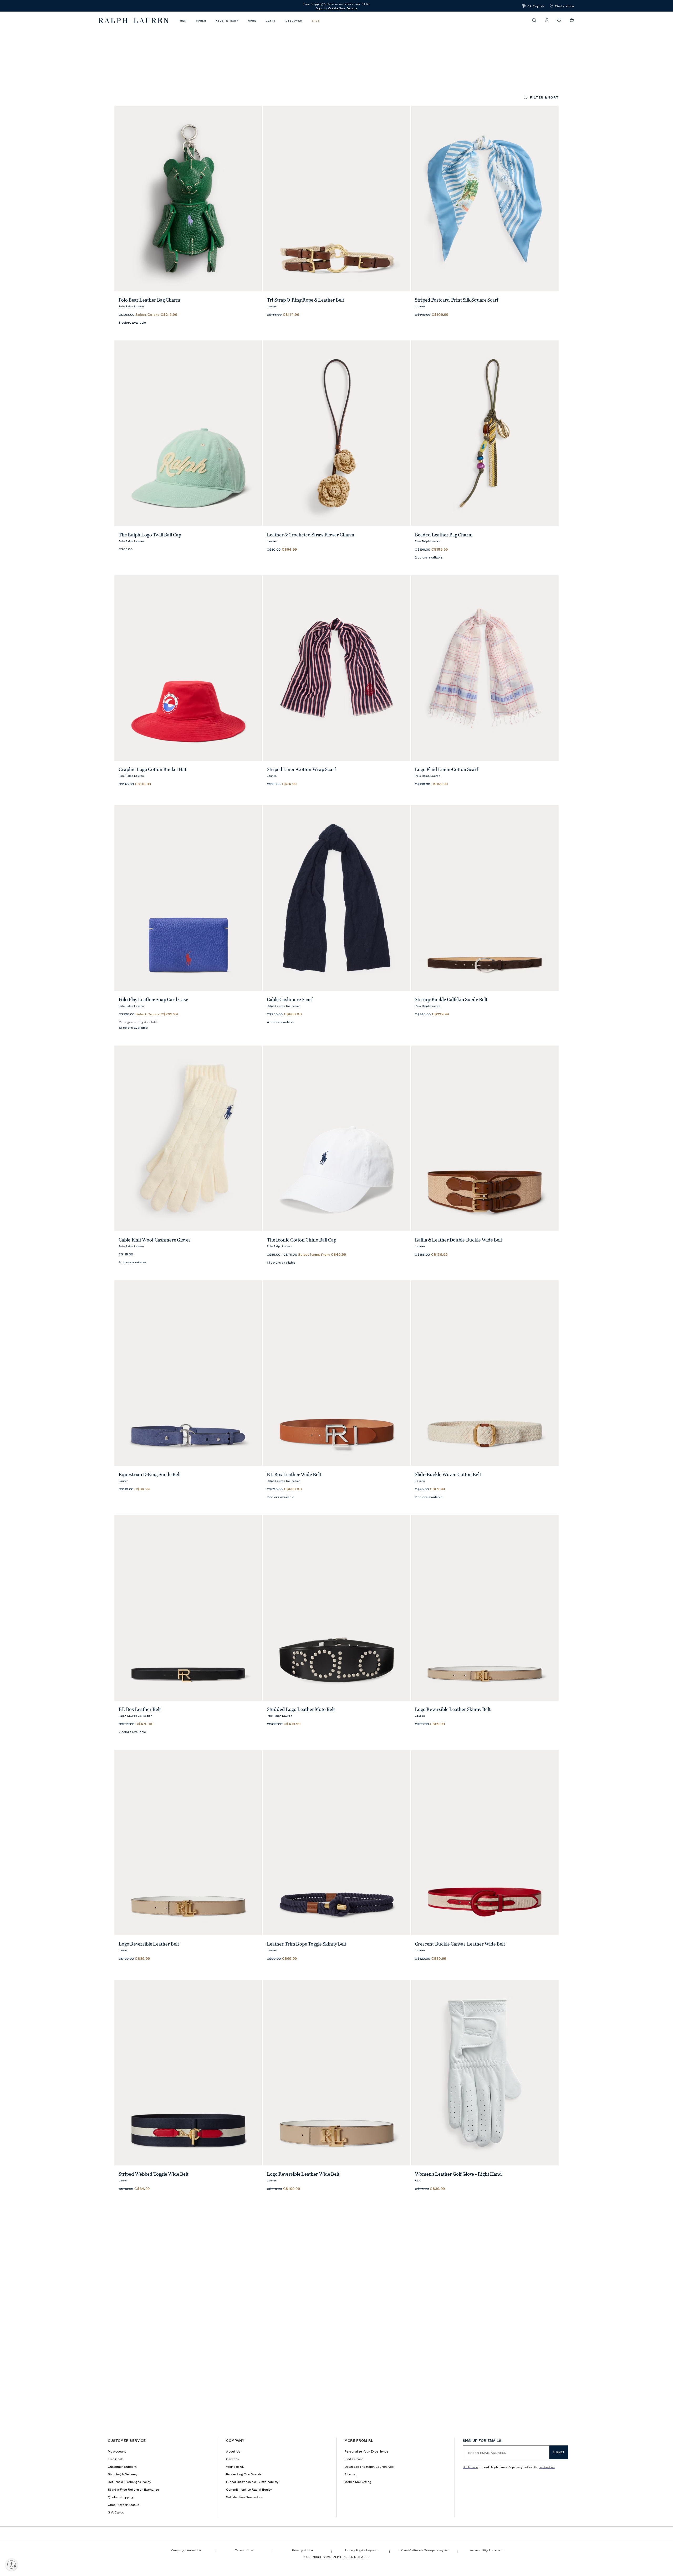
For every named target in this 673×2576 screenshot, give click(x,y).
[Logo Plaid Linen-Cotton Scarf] (485, 668)
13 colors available (281, 1262)
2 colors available (429, 557)
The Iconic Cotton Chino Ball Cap (302, 1240)
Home (252, 21)
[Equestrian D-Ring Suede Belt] (188, 1373)
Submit (559, 2452)
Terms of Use (244, 2550)
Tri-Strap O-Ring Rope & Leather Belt (305, 300)
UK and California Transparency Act (424, 2550)
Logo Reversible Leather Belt (149, 1944)
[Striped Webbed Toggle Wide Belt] (188, 2073)
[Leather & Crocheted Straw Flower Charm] (337, 433)
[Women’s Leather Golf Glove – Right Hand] (485, 2073)
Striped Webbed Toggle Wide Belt (154, 2174)
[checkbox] (139, 76)
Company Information (186, 2550)
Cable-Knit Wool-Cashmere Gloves (155, 1240)
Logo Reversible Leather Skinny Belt (453, 1709)
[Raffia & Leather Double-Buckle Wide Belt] (485, 1138)
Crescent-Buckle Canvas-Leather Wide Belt (460, 1944)
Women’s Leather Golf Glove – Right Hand (458, 2174)
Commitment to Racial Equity (249, 2489)
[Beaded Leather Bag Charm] (485, 433)
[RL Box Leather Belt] (188, 1608)
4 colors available (281, 1022)
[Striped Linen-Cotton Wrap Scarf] (337, 668)
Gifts (271, 21)
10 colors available (133, 1027)
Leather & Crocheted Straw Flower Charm (311, 535)
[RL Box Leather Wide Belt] (337, 1373)
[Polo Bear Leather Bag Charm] (188, 198)
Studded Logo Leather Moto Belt (301, 1709)
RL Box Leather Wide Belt (294, 1475)
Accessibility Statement (487, 2550)
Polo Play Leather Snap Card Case (153, 1000)
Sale (316, 21)
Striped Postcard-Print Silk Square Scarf (457, 300)
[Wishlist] (559, 21)
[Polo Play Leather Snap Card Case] (188, 898)
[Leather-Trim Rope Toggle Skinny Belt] (337, 1843)
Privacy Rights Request (361, 2550)
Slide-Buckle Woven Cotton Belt (448, 1475)
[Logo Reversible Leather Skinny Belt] (485, 1608)
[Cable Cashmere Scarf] (337, 898)
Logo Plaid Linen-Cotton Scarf (447, 769)
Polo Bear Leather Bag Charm (149, 300)
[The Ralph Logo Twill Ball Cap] (188, 433)
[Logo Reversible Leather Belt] (188, 1843)
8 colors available (132, 322)
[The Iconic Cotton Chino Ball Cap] (337, 1138)
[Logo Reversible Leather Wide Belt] (337, 2073)
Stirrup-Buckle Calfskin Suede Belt (451, 1000)
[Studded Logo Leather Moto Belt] (337, 1608)
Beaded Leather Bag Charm (444, 535)
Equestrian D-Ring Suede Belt (150, 1475)
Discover (294, 21)
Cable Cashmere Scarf (290, 1000)
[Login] (547, 20)
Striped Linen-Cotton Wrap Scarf (301, 769)
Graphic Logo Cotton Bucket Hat (152, 769)
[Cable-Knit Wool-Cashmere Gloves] (188, 1138)
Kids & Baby (227, 21)
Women (201, 21)
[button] (533, 6)
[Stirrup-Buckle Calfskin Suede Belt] (485, 898)
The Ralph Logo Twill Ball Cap (150, 535)
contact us (547, 2467)
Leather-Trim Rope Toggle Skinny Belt (307, 1944)
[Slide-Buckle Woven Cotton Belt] (485, 1373)
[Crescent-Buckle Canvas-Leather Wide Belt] (485, 1843)
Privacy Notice (302, 2550)
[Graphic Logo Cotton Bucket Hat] (188, 668)
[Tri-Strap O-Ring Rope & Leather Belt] (337, 198)
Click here (470, 2467)
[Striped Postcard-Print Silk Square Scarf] (485, 198)
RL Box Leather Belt (140, 1709)
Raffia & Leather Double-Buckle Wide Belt (458, 1240)
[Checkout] (572, 20)
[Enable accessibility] (12, 2564)
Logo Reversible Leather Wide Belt (303, 2174)
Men (183, 21)
